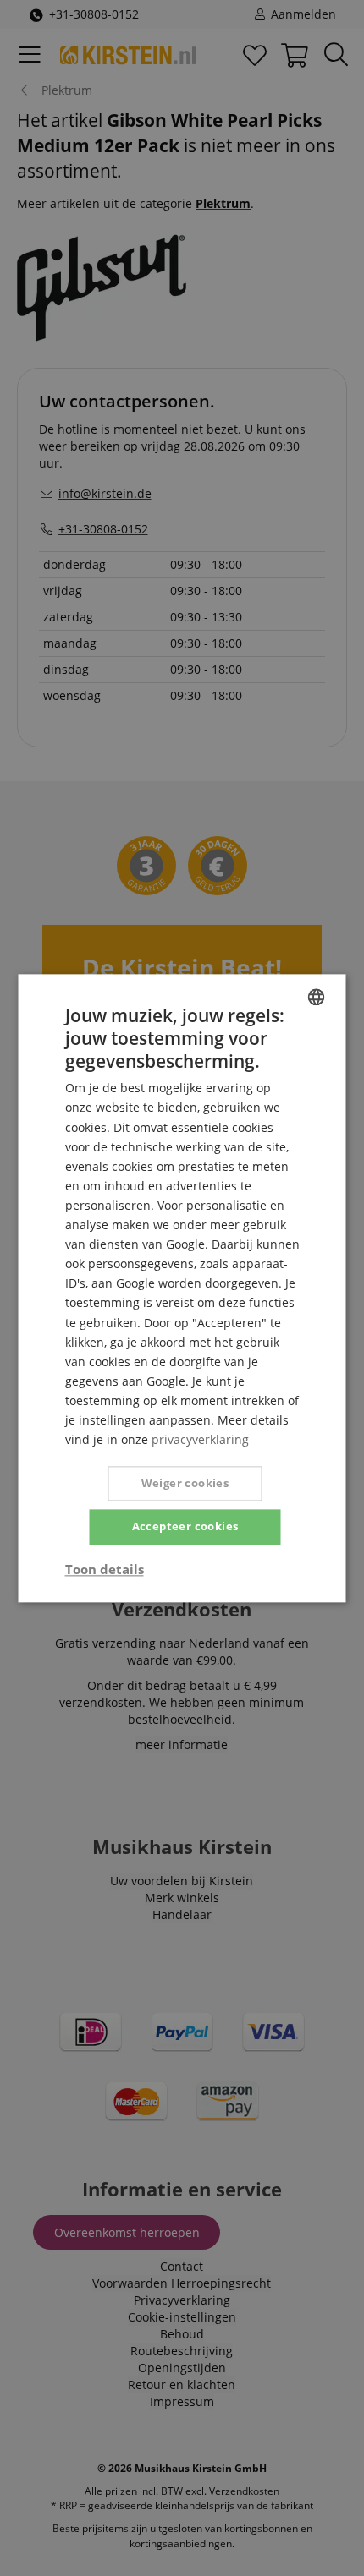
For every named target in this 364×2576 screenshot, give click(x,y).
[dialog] (182, 1288)
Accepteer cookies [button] (185, 1527)
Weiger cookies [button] (185, 1484)
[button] (105, 1569)
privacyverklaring (200, 1439)
